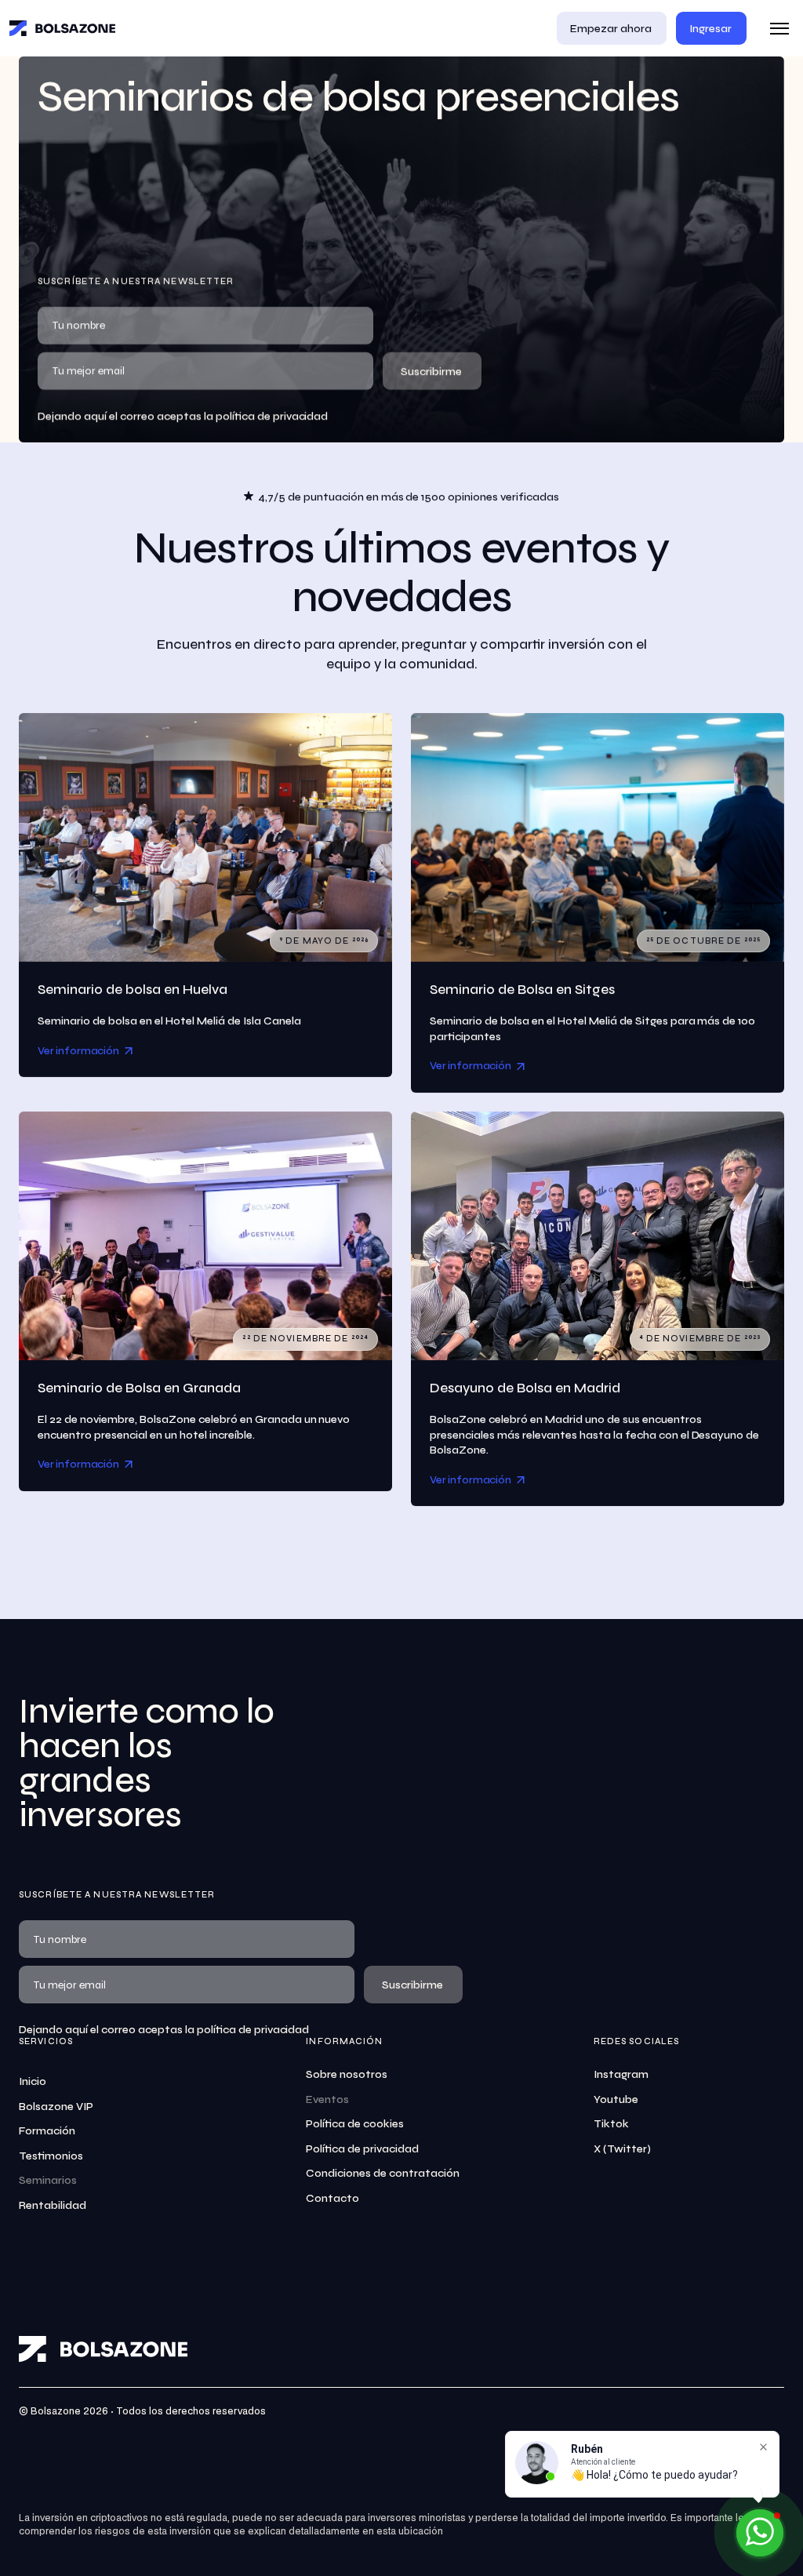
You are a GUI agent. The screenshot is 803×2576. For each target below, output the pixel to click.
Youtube (616, 2099)
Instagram (621, 2074)
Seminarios (48, 2180)
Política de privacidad (362, 2149)
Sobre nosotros (347, 2074)
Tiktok (611, 2124)
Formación (47, 2131)
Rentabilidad (53, 2205)
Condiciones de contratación (383, 2173)
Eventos (327, 2099)
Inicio (33, 2081)
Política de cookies (355, 2124)
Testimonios (51, 2156)
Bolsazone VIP (56, 2107)
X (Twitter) (622, 2149)
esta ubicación (410, 2532)
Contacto (332, 2198)
